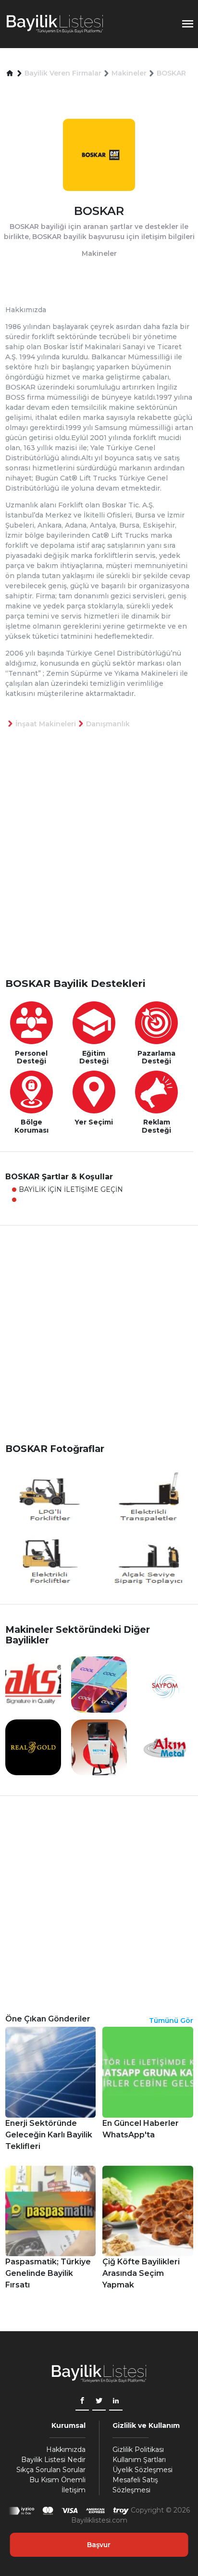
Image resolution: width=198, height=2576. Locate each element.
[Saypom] (165, 1684)
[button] (10, 73)
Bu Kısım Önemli (57, 2480)
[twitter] (99, 2402)
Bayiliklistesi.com (99, 2520)
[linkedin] (116, 2402)
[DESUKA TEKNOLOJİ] (99, 1747)
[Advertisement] (99, 869)
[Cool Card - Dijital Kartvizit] (99, 1684)
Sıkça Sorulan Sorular (51, 2470)
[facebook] (82, 2402)
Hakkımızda (66, 2450)
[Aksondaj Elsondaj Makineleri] (33, 1684)
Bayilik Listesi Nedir (53, 2460)
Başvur (99, 2545)
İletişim (74, 2490)
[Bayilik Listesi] (55, 24)
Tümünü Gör (171, 2020)
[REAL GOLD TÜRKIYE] (33, 1747)
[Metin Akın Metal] (165, 1747)
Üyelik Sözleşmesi (142, 2470)
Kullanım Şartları (139, 2460)
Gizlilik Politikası (138, 2450)
